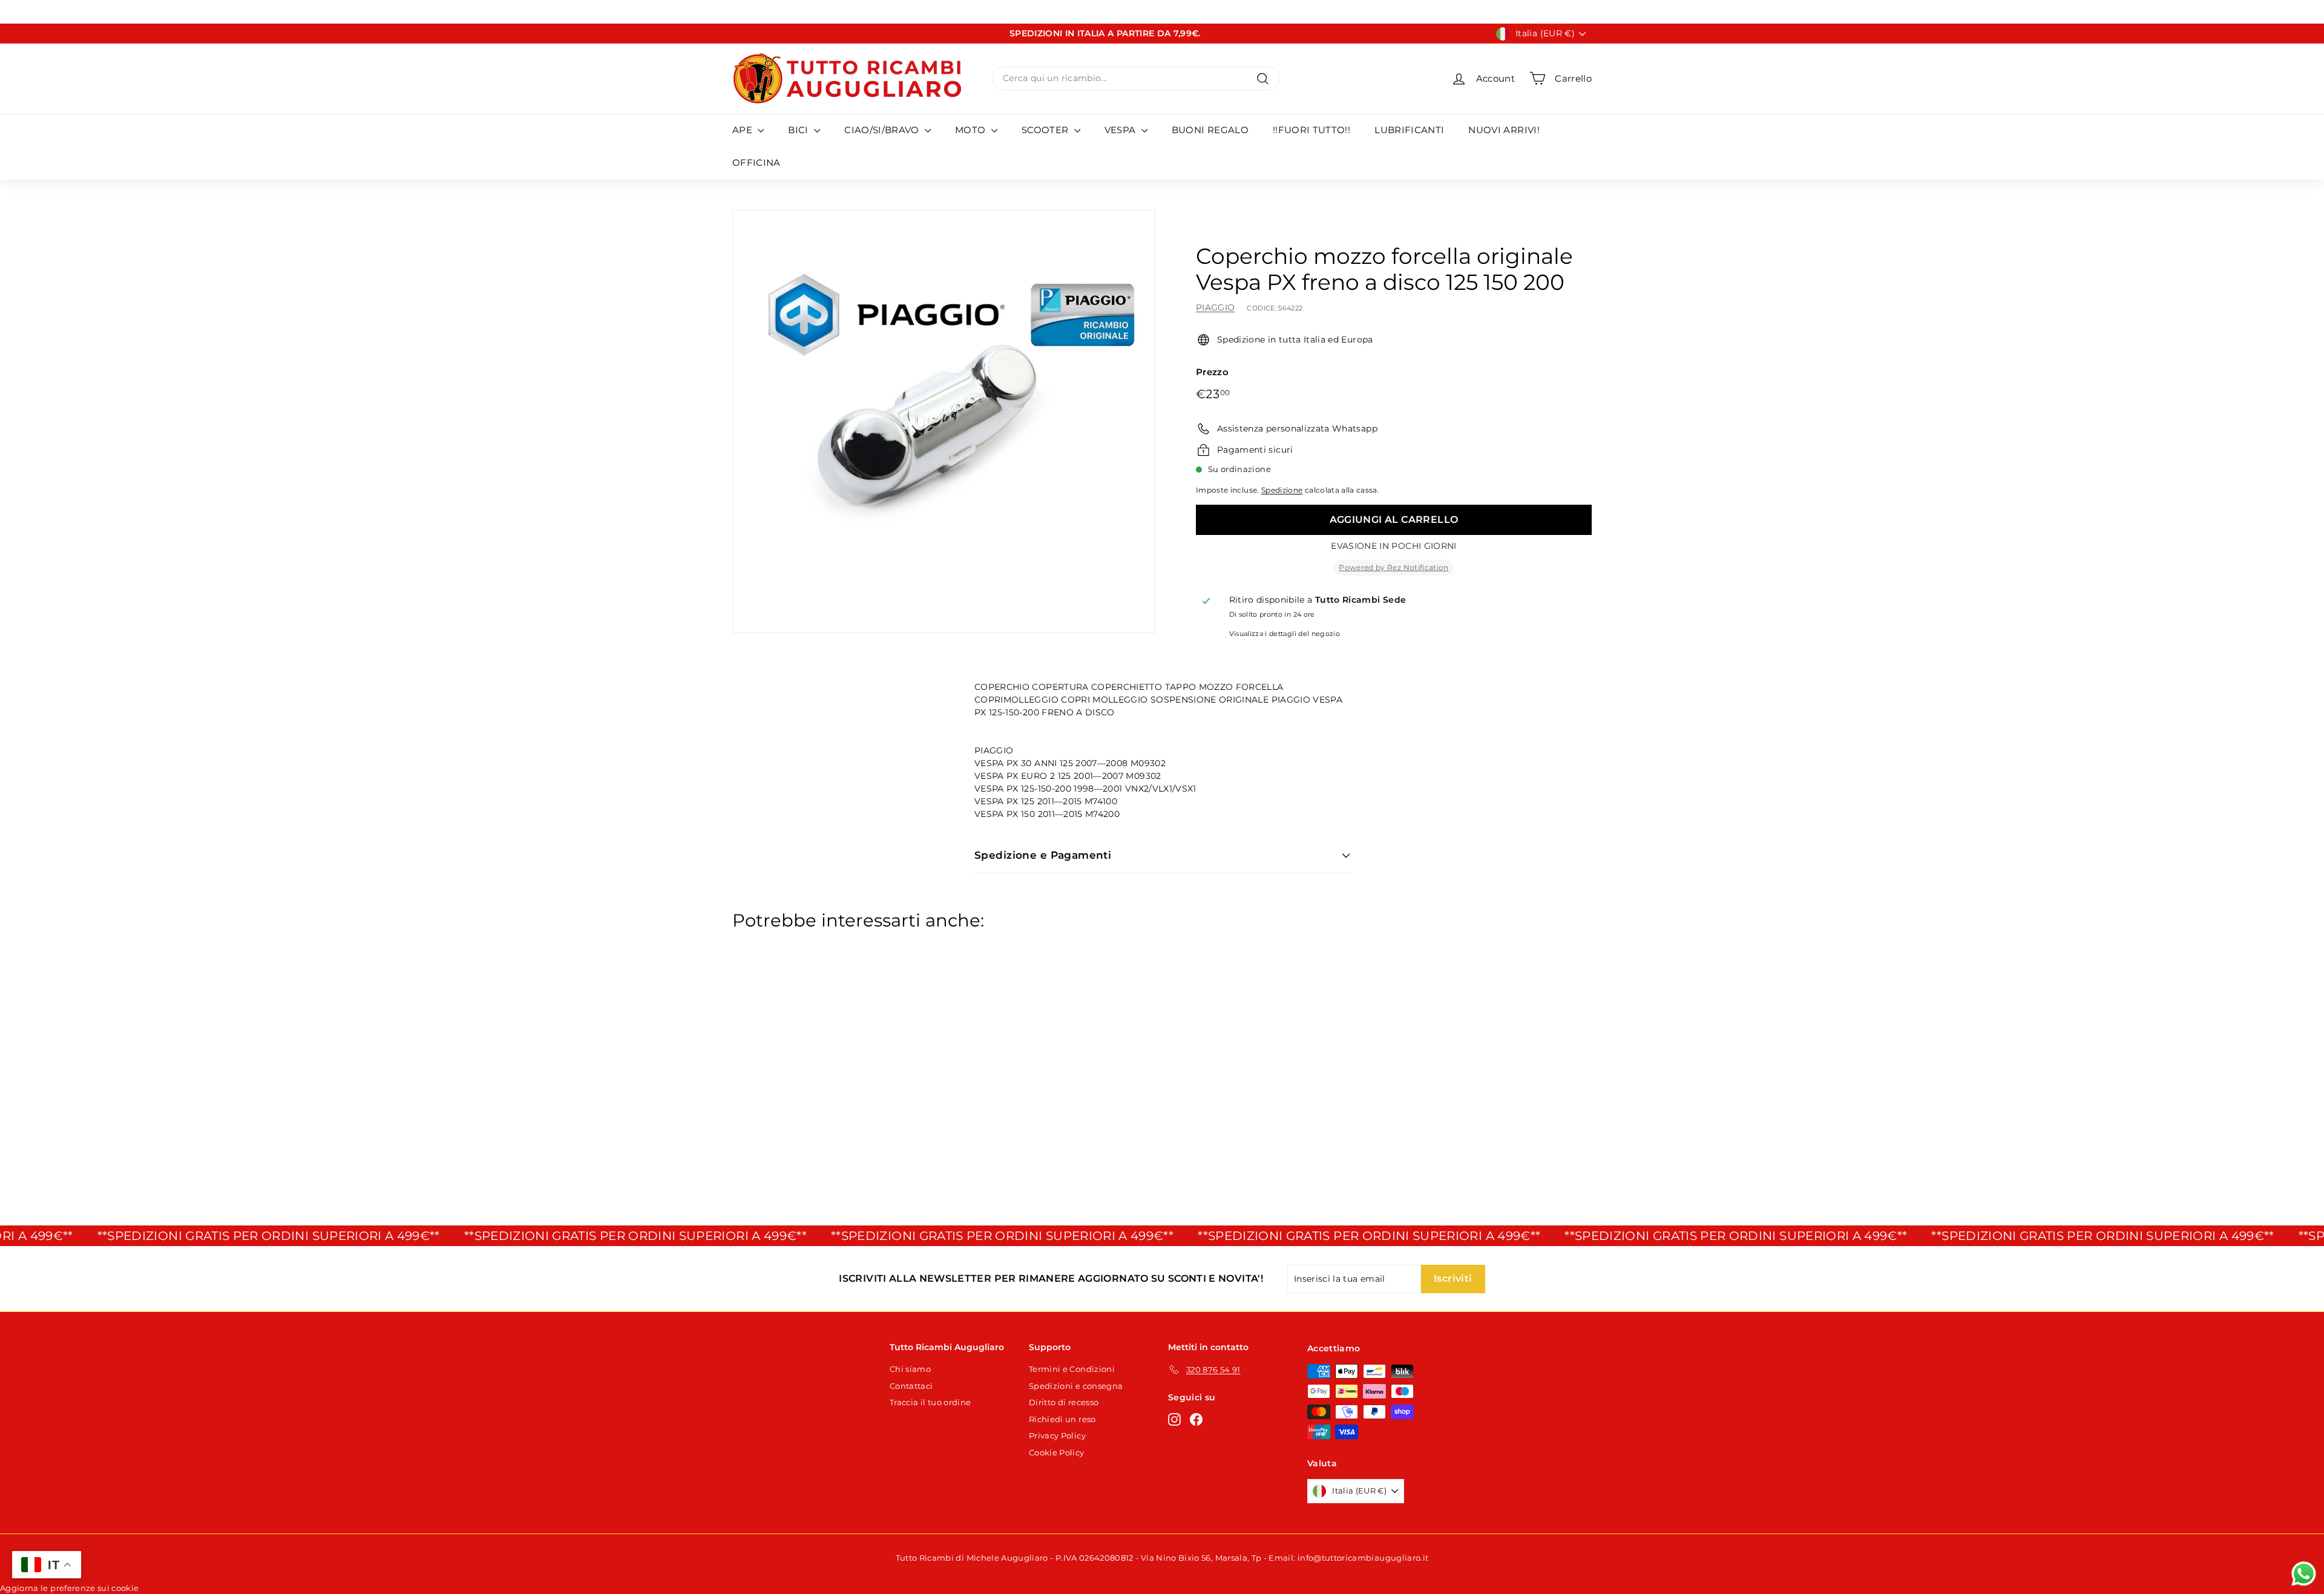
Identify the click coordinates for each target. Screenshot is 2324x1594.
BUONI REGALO (1210, 130)
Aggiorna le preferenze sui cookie (70, 1588)
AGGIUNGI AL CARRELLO (1394, 520)
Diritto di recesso (1064, 1402)
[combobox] (1136, 78)
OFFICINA (757, 162)
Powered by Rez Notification (1393, 567)
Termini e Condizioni (1072, 1369)
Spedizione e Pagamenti (1043, 855)
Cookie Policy (1057, 1452)
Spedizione (1282, 490)
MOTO (972, 130)
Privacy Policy (1057, 1435)
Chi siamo (910, 1369)
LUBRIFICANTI (1409, 130)
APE (743, 130)
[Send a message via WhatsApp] (2304, 1574)
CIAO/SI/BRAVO (883, 130)
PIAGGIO (1215, 307)
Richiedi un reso (1062, 1419)
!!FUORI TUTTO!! (1311, 130)
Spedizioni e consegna (1076, 1386)
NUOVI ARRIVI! (1504, 130)
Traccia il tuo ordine (930, 1402)
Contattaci (911, 1386)
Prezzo (1212, 372)
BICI (799, 130)
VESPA (1121, 130)
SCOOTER (1046, 130)
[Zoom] (944, 421)
